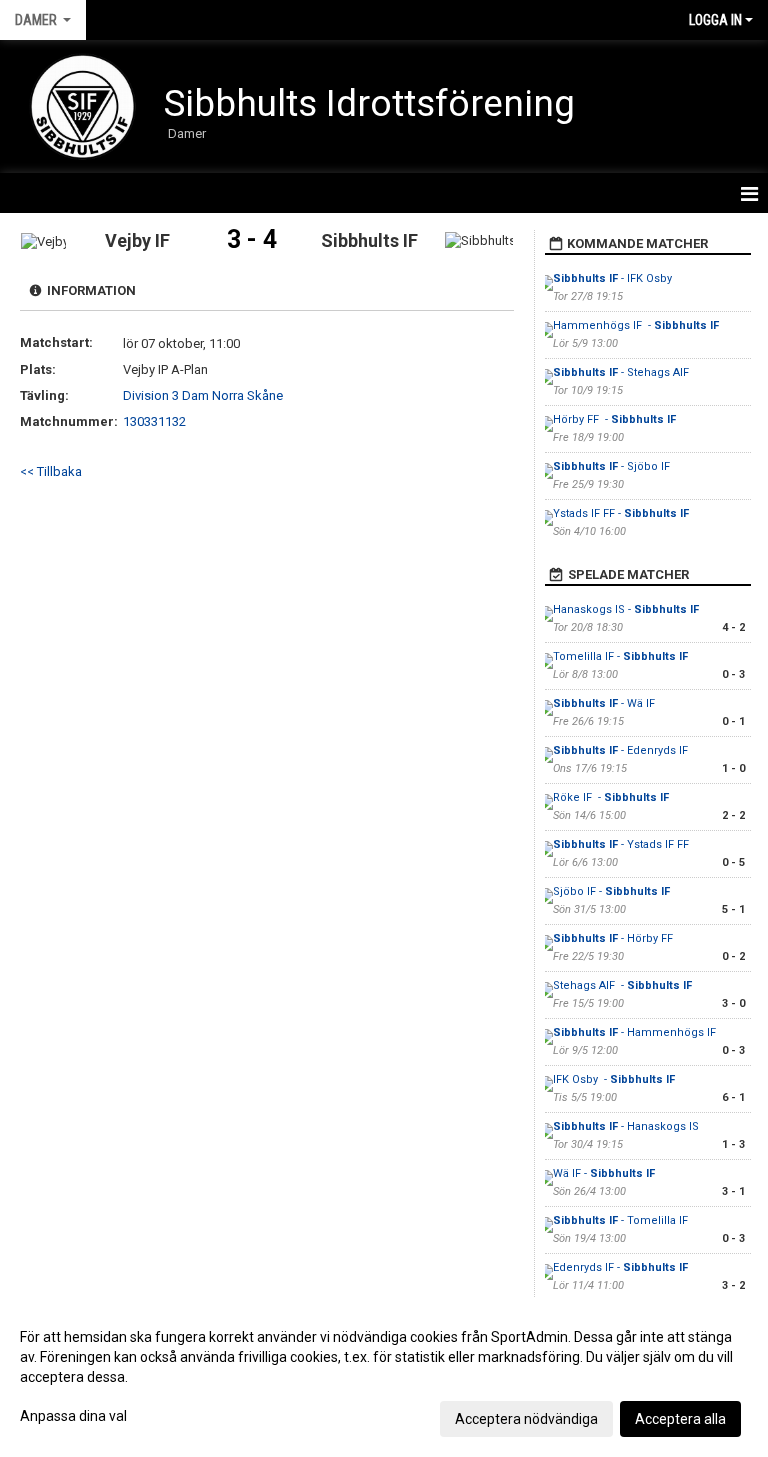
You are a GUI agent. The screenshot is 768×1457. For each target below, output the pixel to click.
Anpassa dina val (73, 1416)
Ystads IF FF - (621, 513)
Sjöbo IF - (611, 891)
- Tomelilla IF (620, 1220)
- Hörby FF (614, 938)
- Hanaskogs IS (626, 1126)
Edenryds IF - (620, 1267)
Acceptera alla (680, 1419)
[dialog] (384, 1377)
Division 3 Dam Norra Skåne (203, 395)
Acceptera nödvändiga (526, 1419)
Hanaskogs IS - (626, 609)
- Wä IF (604, 703)
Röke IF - (611, 797)
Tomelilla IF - (620, 656)
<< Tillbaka (51, 471)
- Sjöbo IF (611, 466)
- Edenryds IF (620, 750)
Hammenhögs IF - (636, 325)
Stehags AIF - (622, 985)
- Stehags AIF (622, 372)
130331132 (154, 421)
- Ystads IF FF (621, 844)
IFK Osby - (614, 1079)
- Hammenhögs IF (636, 1032)
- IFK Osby (614, 278)
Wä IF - (604, 1173)
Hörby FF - (614, 419)
